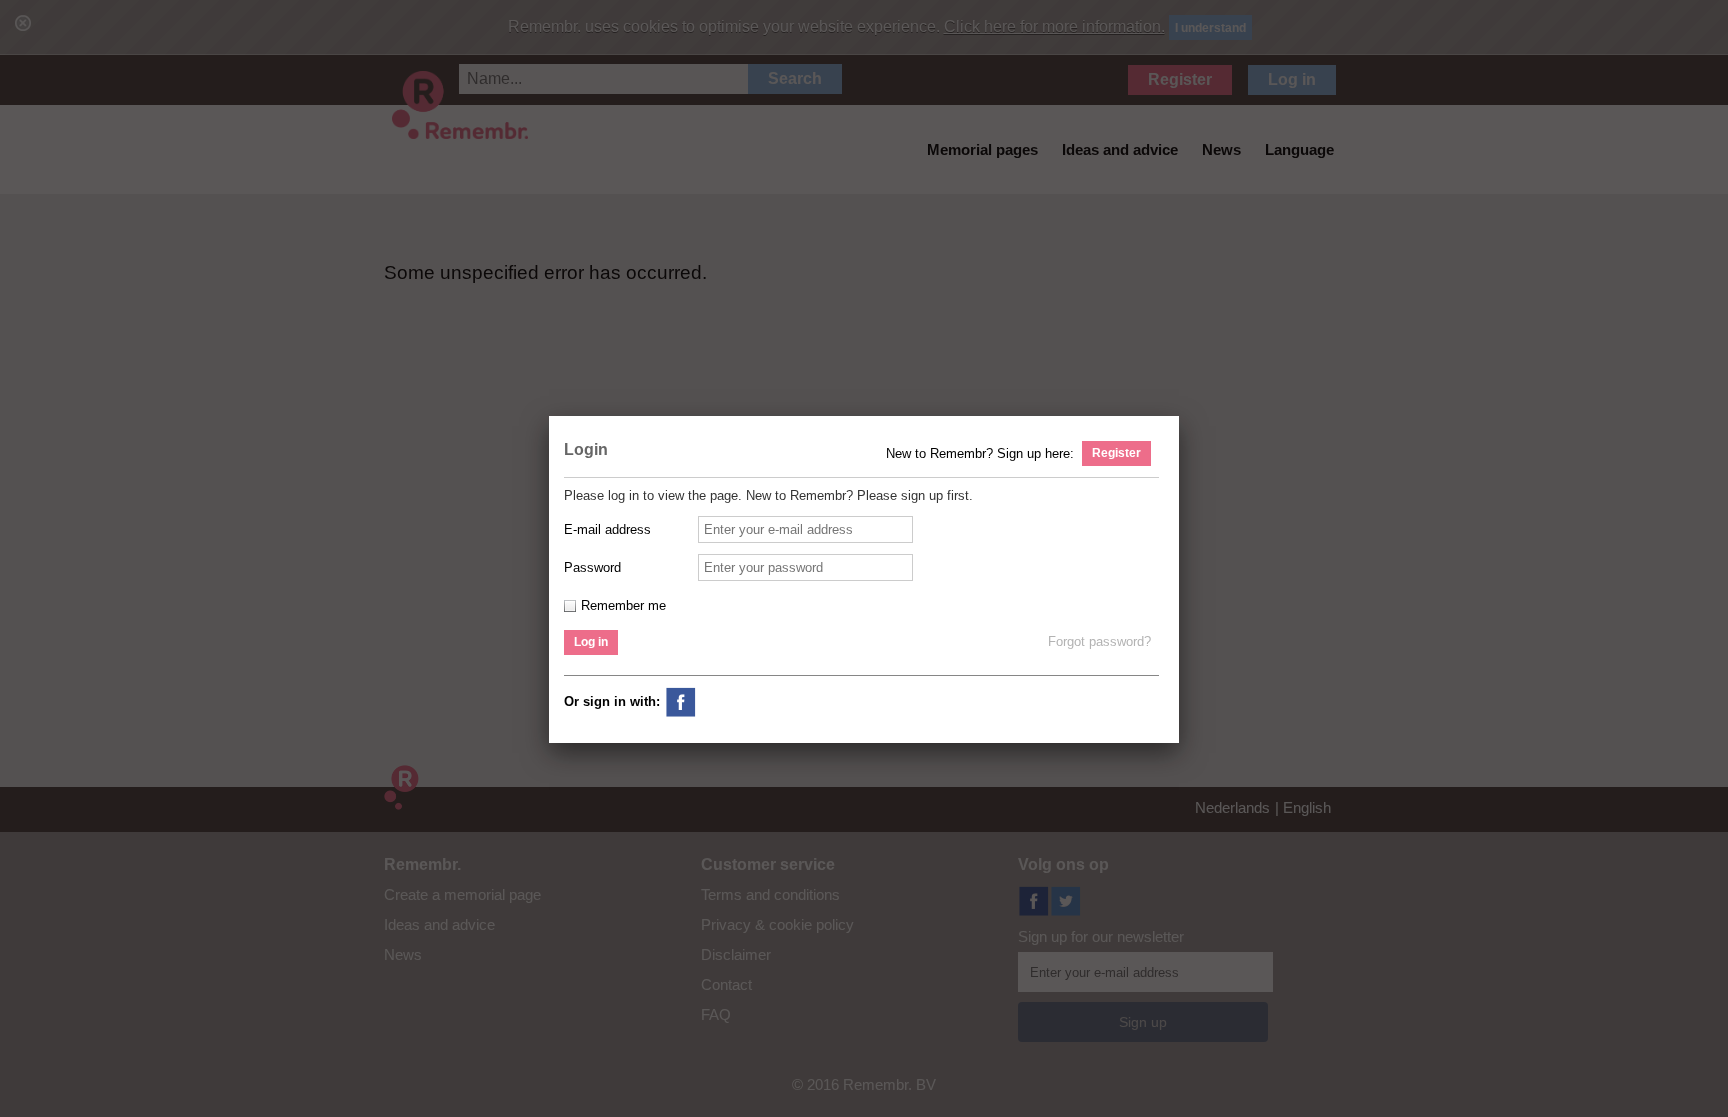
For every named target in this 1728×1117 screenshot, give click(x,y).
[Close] (1183, 417)
